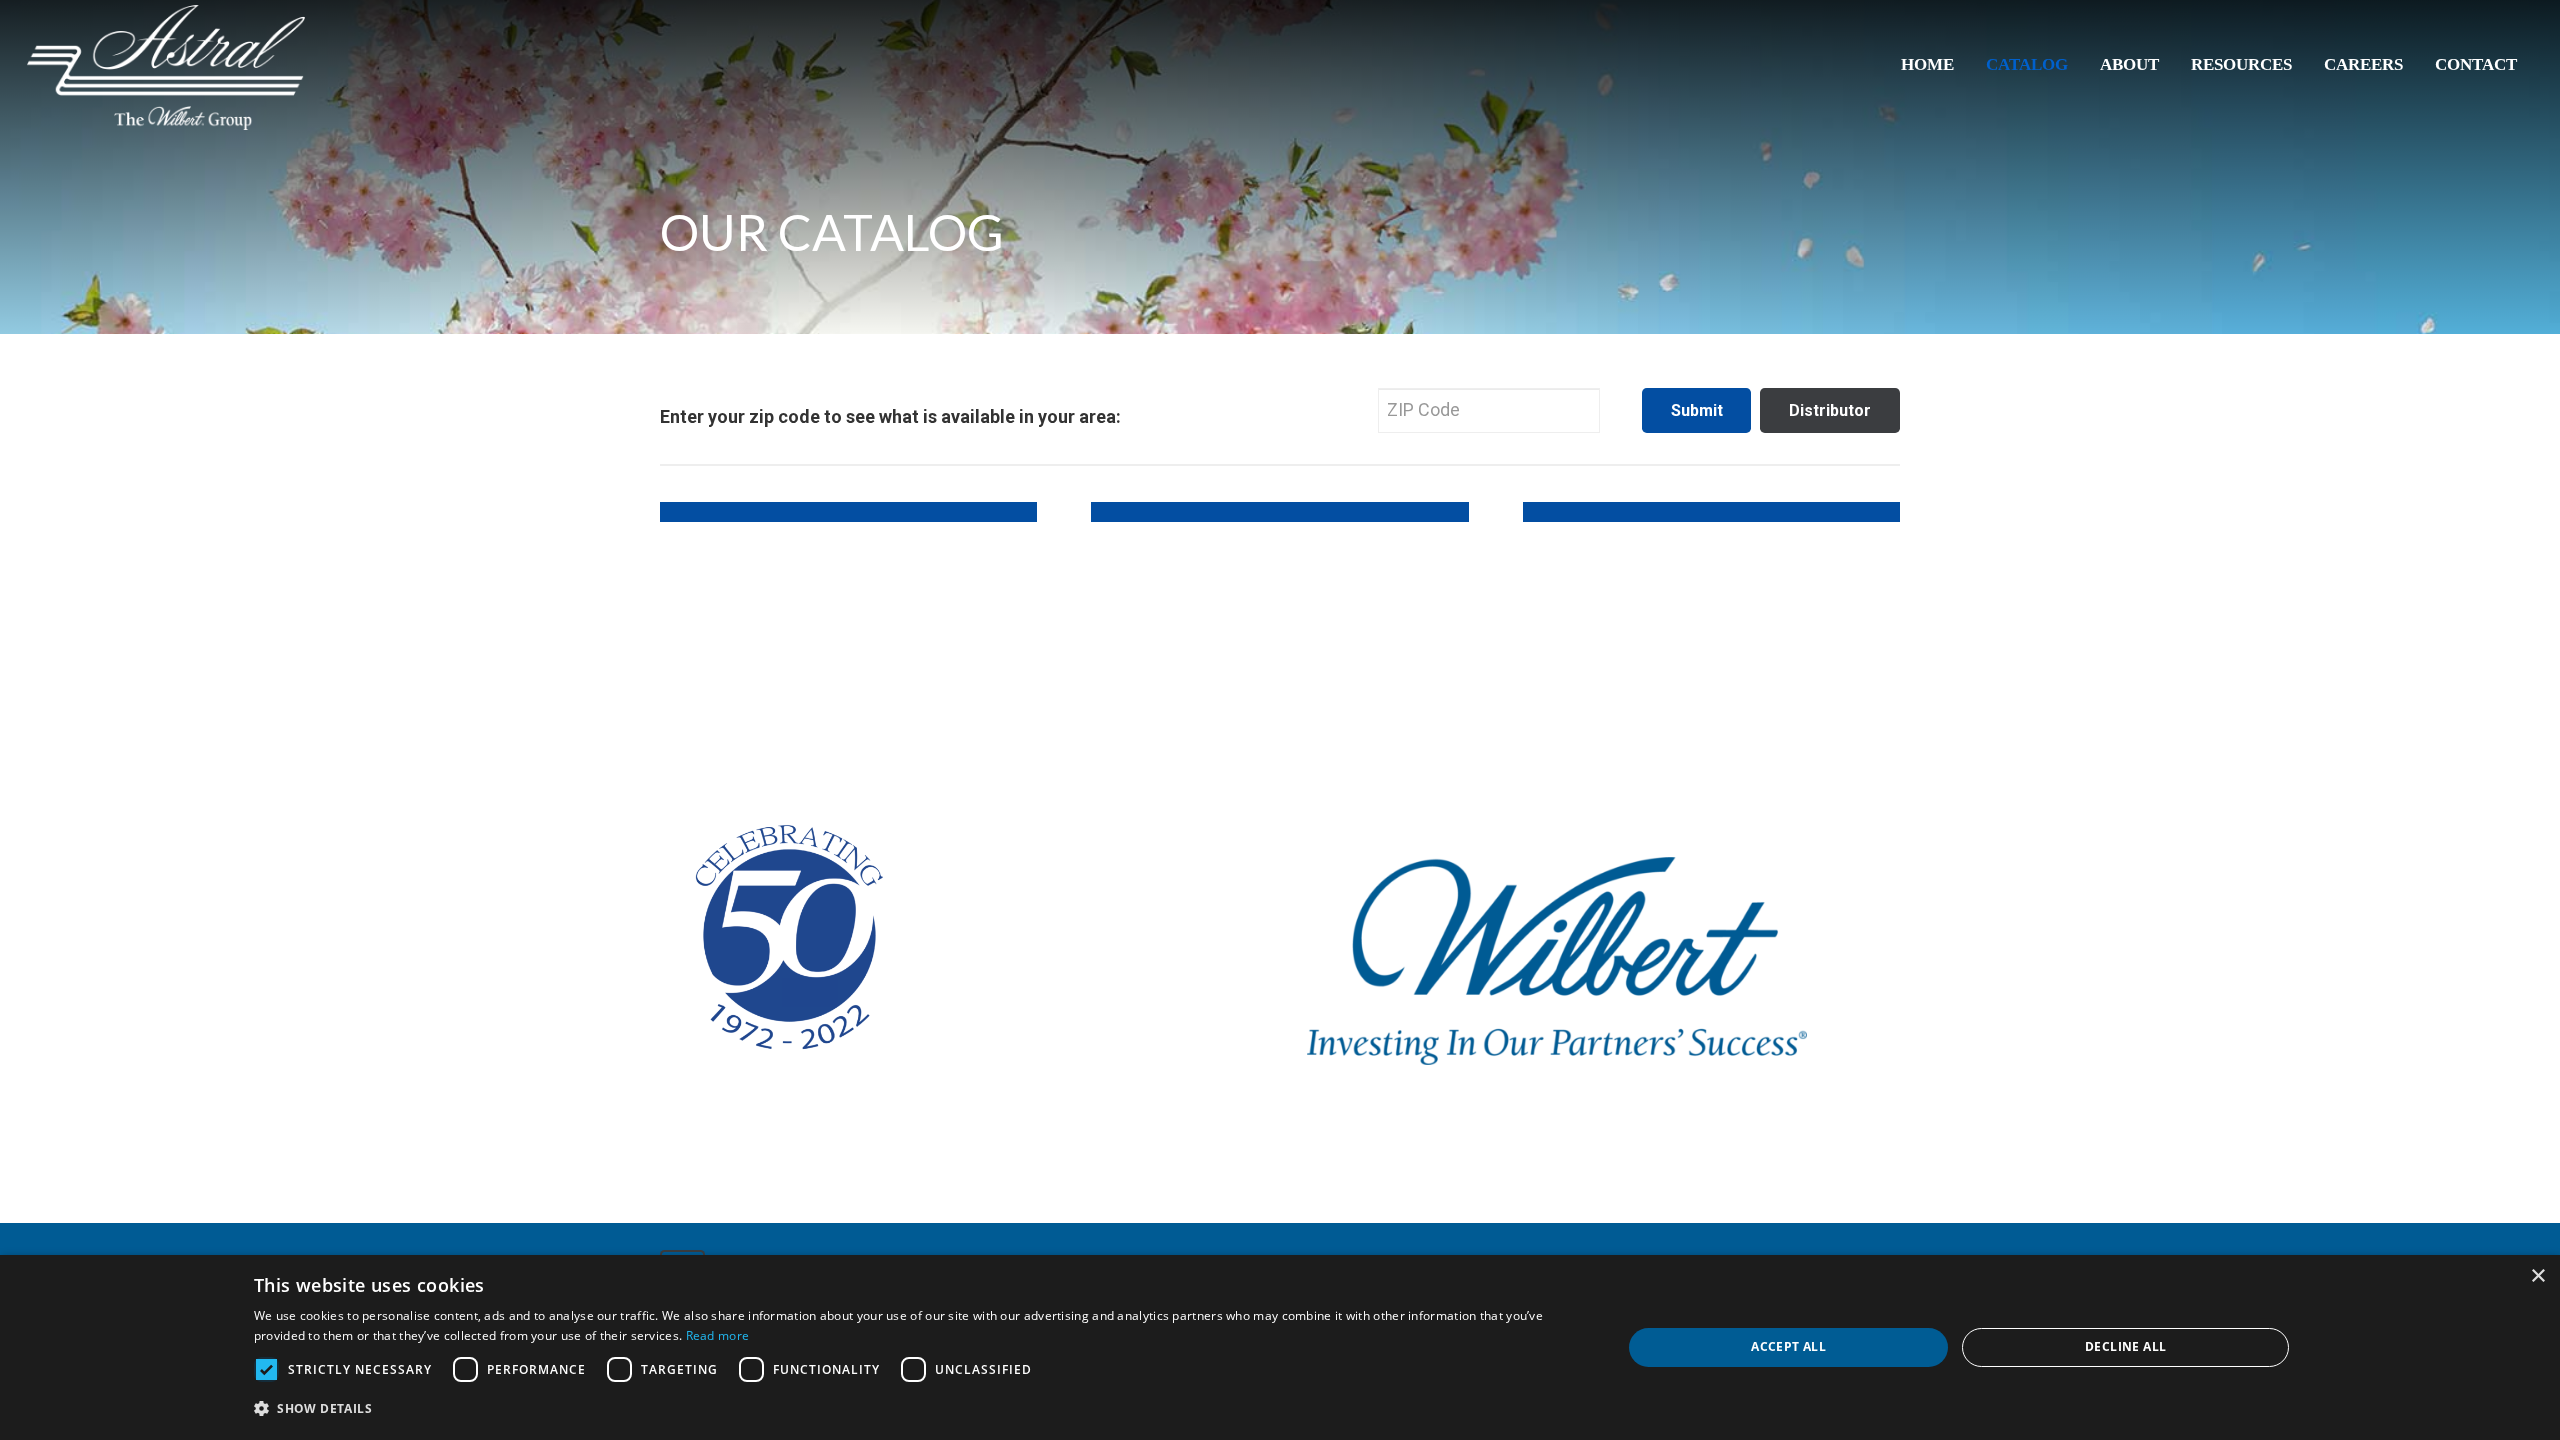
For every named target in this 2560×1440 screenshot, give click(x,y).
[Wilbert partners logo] (1557, 961)
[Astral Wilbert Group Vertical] (166, 67)
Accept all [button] (1788, 1346)
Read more (718, 1335)
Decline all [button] (2125, 1346)
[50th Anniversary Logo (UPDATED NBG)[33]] (785, 917)
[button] (918, 1409)
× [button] (2537, 1276)
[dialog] (1280, 1347)
